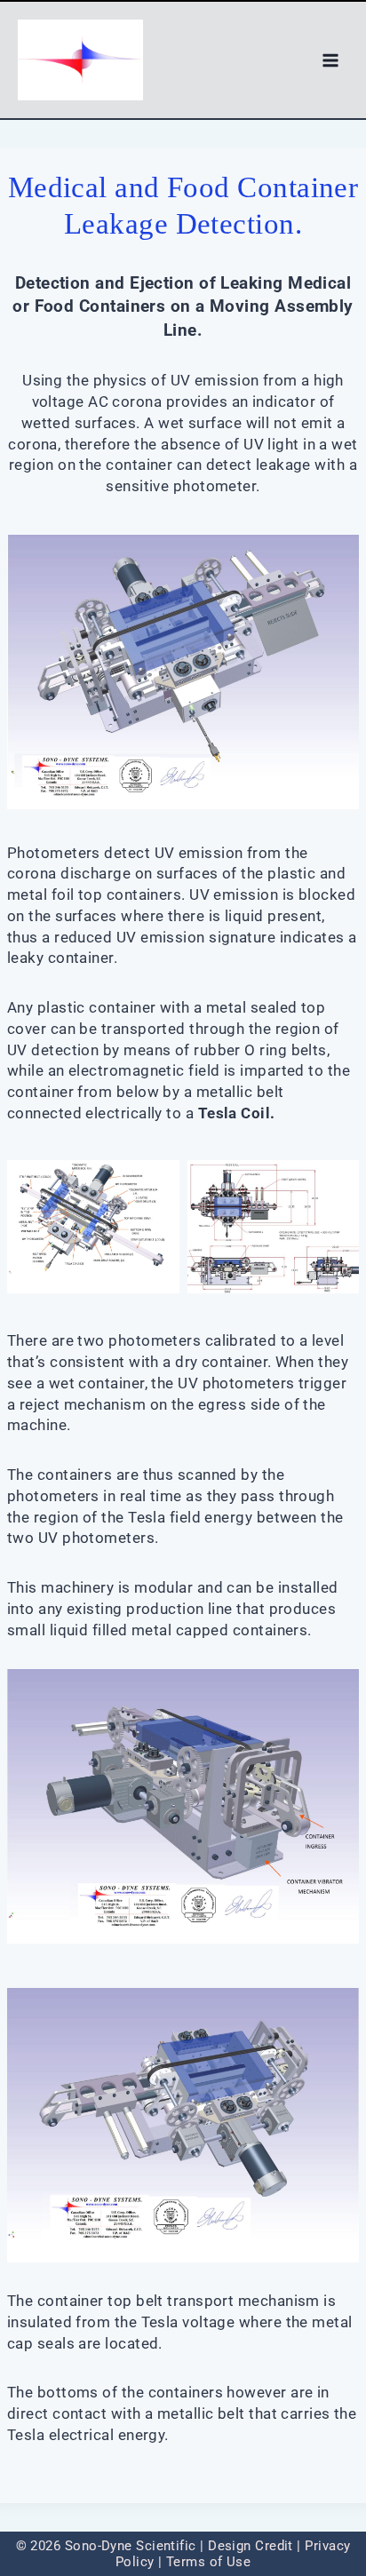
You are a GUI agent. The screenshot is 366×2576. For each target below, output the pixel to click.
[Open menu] (330, 60)
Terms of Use (208, 2562)
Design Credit (251, 2546)
